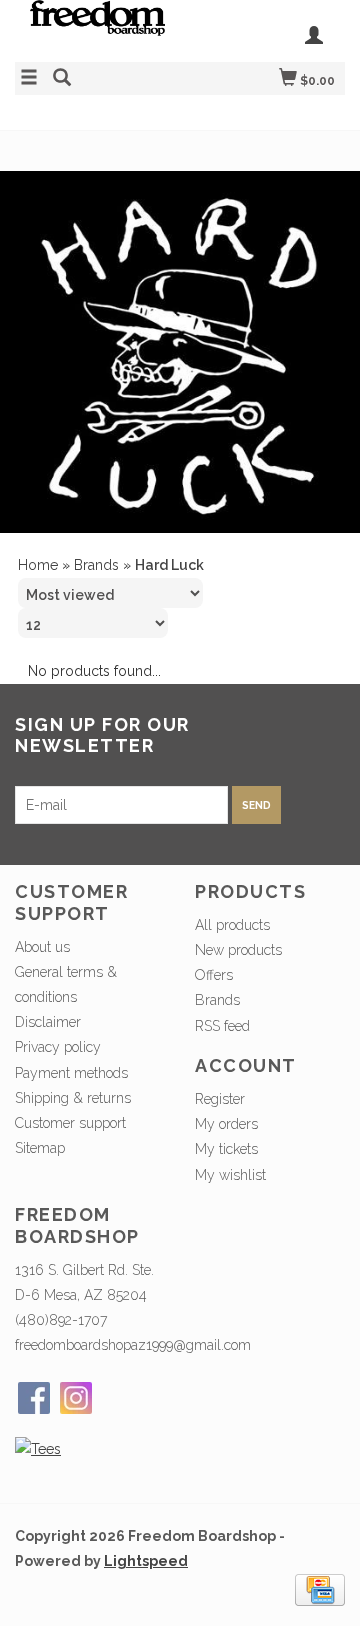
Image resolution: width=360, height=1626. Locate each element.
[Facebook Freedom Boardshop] (34, 1398)
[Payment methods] (320, 1589)
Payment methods (71, 1073)
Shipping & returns (73, 1098)
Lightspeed (146, 1561)
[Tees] (38, 1449)
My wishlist (230, 1175)
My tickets (226, 1149)
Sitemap (40, 1148)
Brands (96, 565)
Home (38, 565)
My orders (226, 1124)
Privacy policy (58, 1047)
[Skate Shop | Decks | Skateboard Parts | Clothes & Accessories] (97, 28)
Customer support (70, 1123)
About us (42, 947)
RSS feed (222, 1026)
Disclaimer (48, 1022)
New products (238, 950)
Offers (214, 975)
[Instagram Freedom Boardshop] (76, 1398)
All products (232, 925)
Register (220, 1099)
